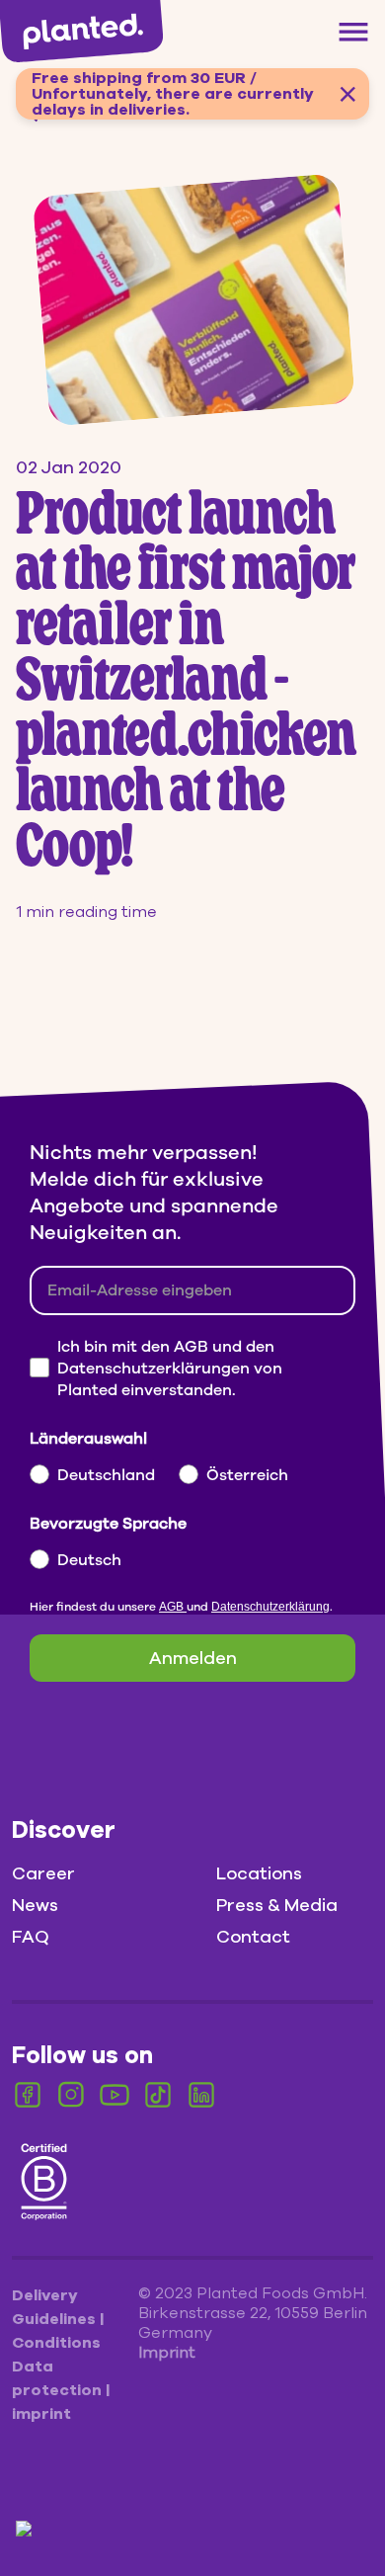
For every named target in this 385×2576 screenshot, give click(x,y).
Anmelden (193, 1658)
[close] (347, 94)
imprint (41, 2414)
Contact (253, 1937)
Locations (259, 1873)
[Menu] (353, 32)
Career (43, 1873)
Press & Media (277, 1905)
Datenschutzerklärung (270, 1607)
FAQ (31, 1937)
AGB (173, 1607)
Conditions (56, 2343)
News (35, 1905)
